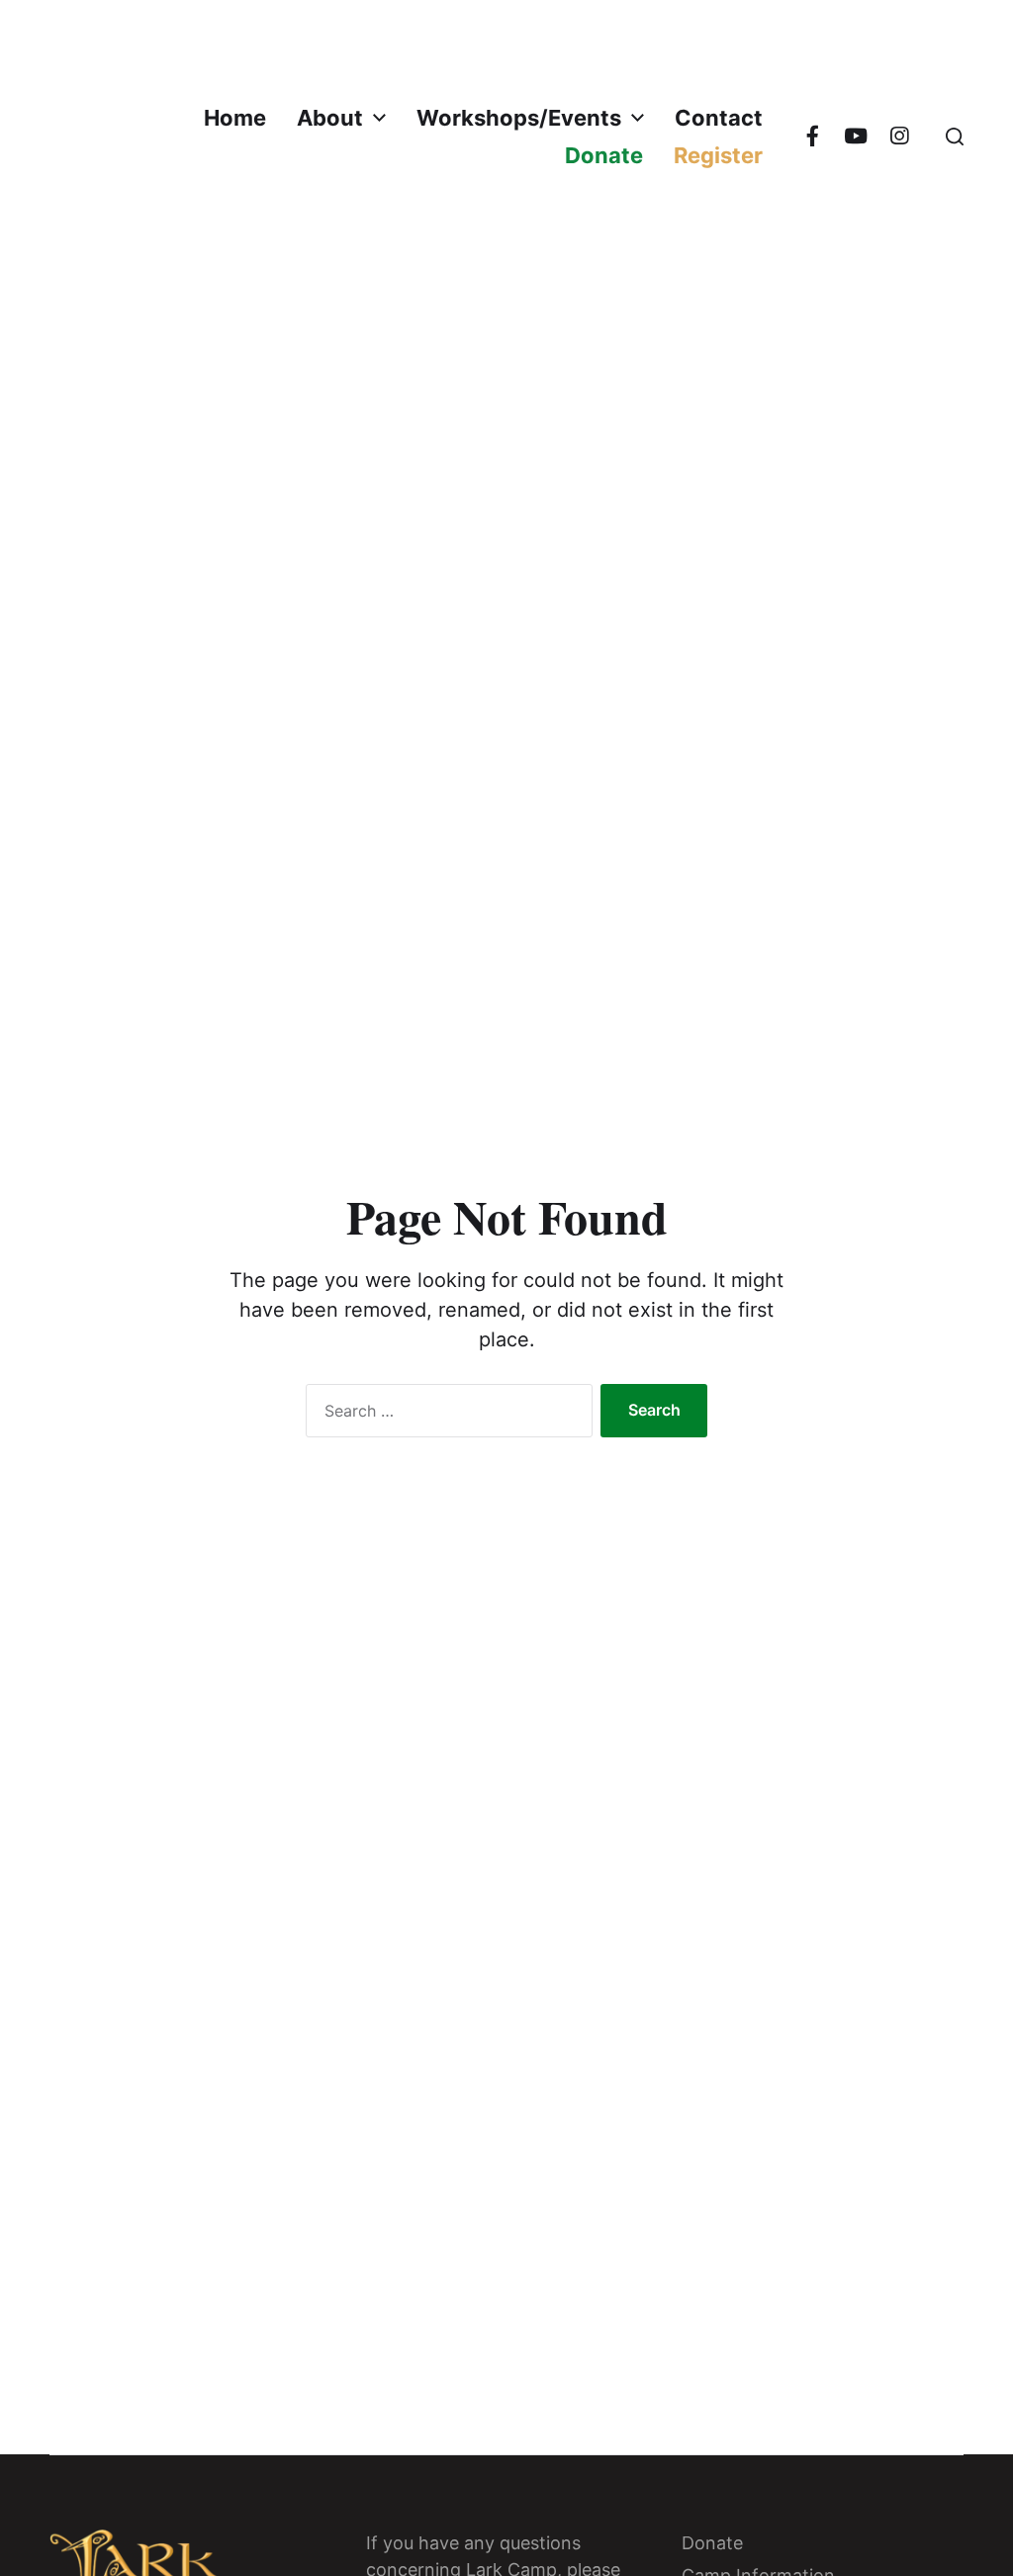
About (330, 118)
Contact (719, 118)
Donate (604, 155)
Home (235, 118)
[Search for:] (445, 1415)
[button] (955, 137)
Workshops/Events (519, 118)
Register (718, 155)
